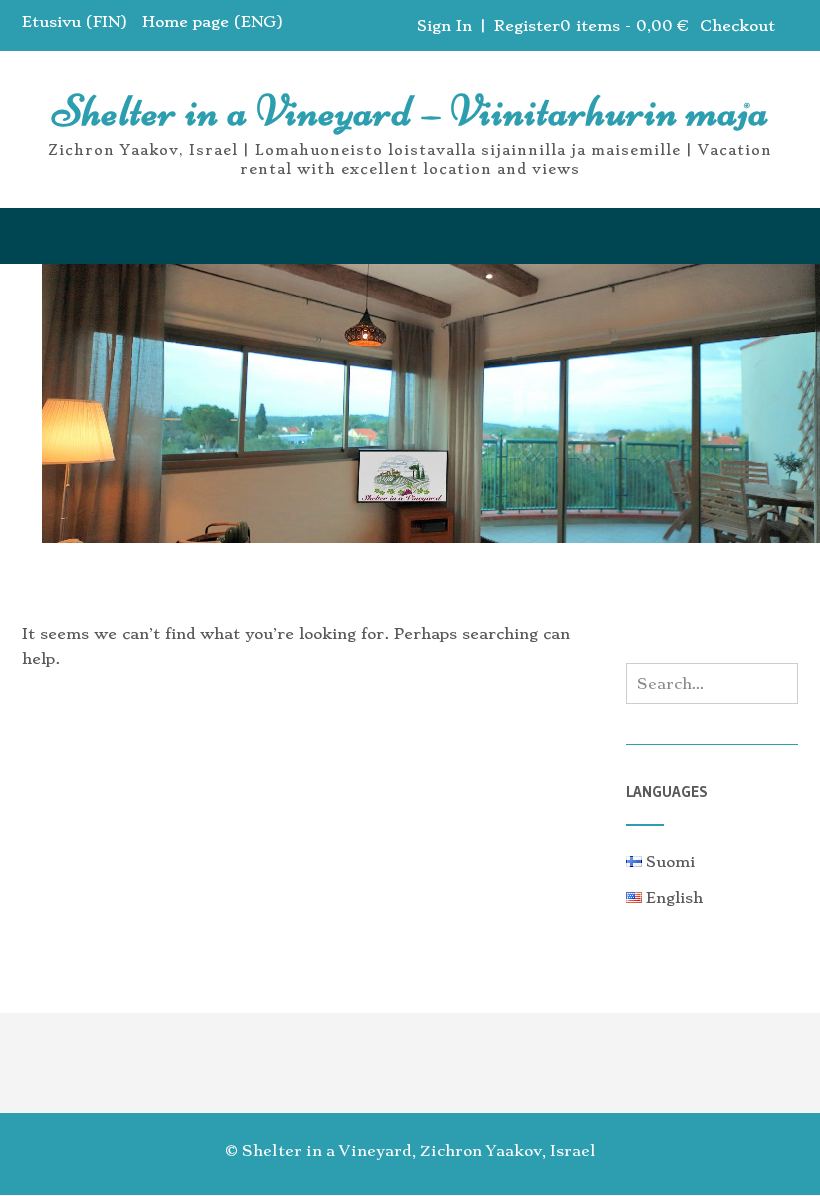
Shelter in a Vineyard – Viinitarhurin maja (410, 110)
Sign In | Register (488, 26)
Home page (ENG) (212, 22)
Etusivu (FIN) (74, 22)
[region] (410, 407)
